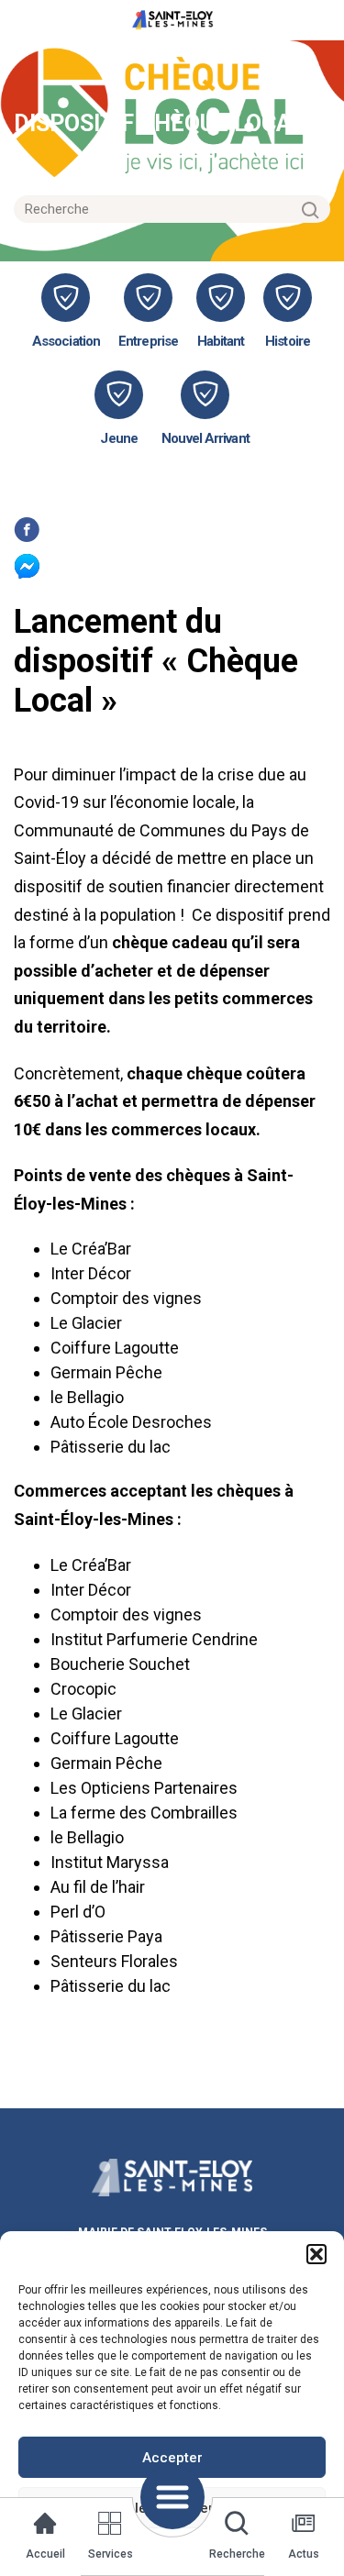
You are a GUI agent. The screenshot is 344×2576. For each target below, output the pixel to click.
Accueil (45, 2554)
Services (111, 2554)
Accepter (172, 2458)
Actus (304, 2554)
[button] (316, 2254)
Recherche (237, 2554)
